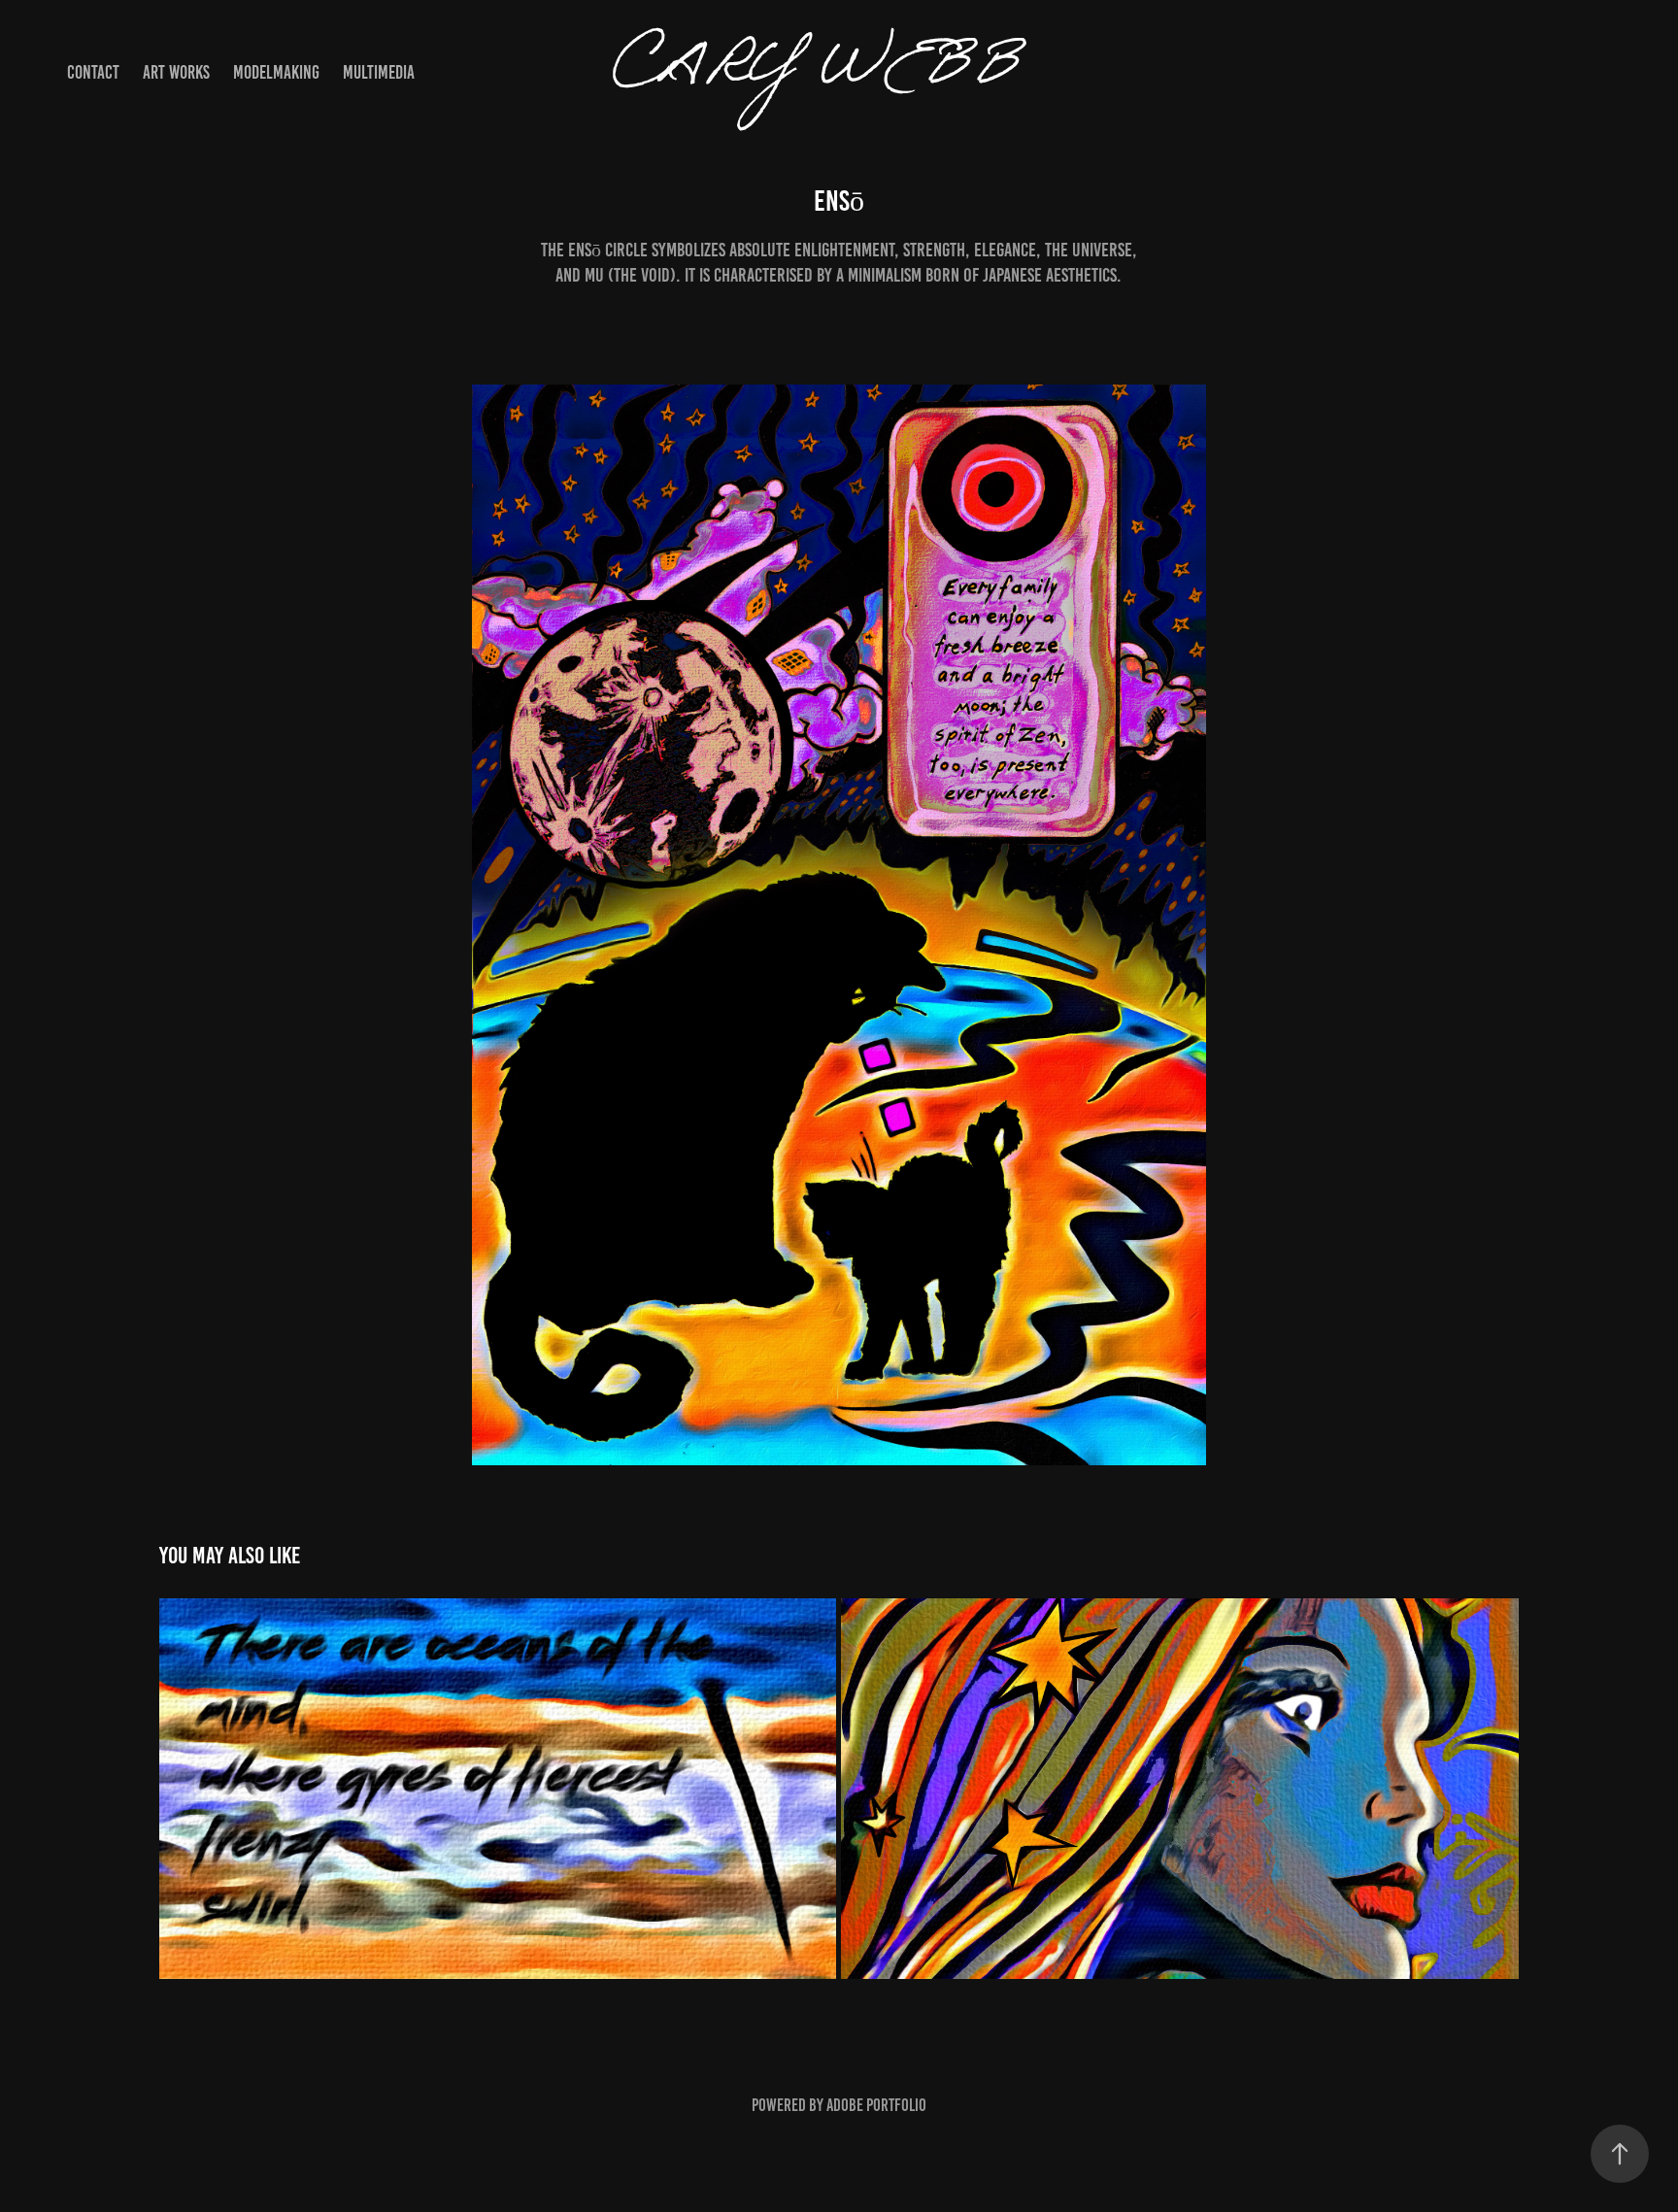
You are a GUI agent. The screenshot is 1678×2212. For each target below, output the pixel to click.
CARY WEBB (839, 73)
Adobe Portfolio (876, 2105)
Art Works (176, 72)
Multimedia (379, 72)
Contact (93, 72)
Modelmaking (276, 72)
